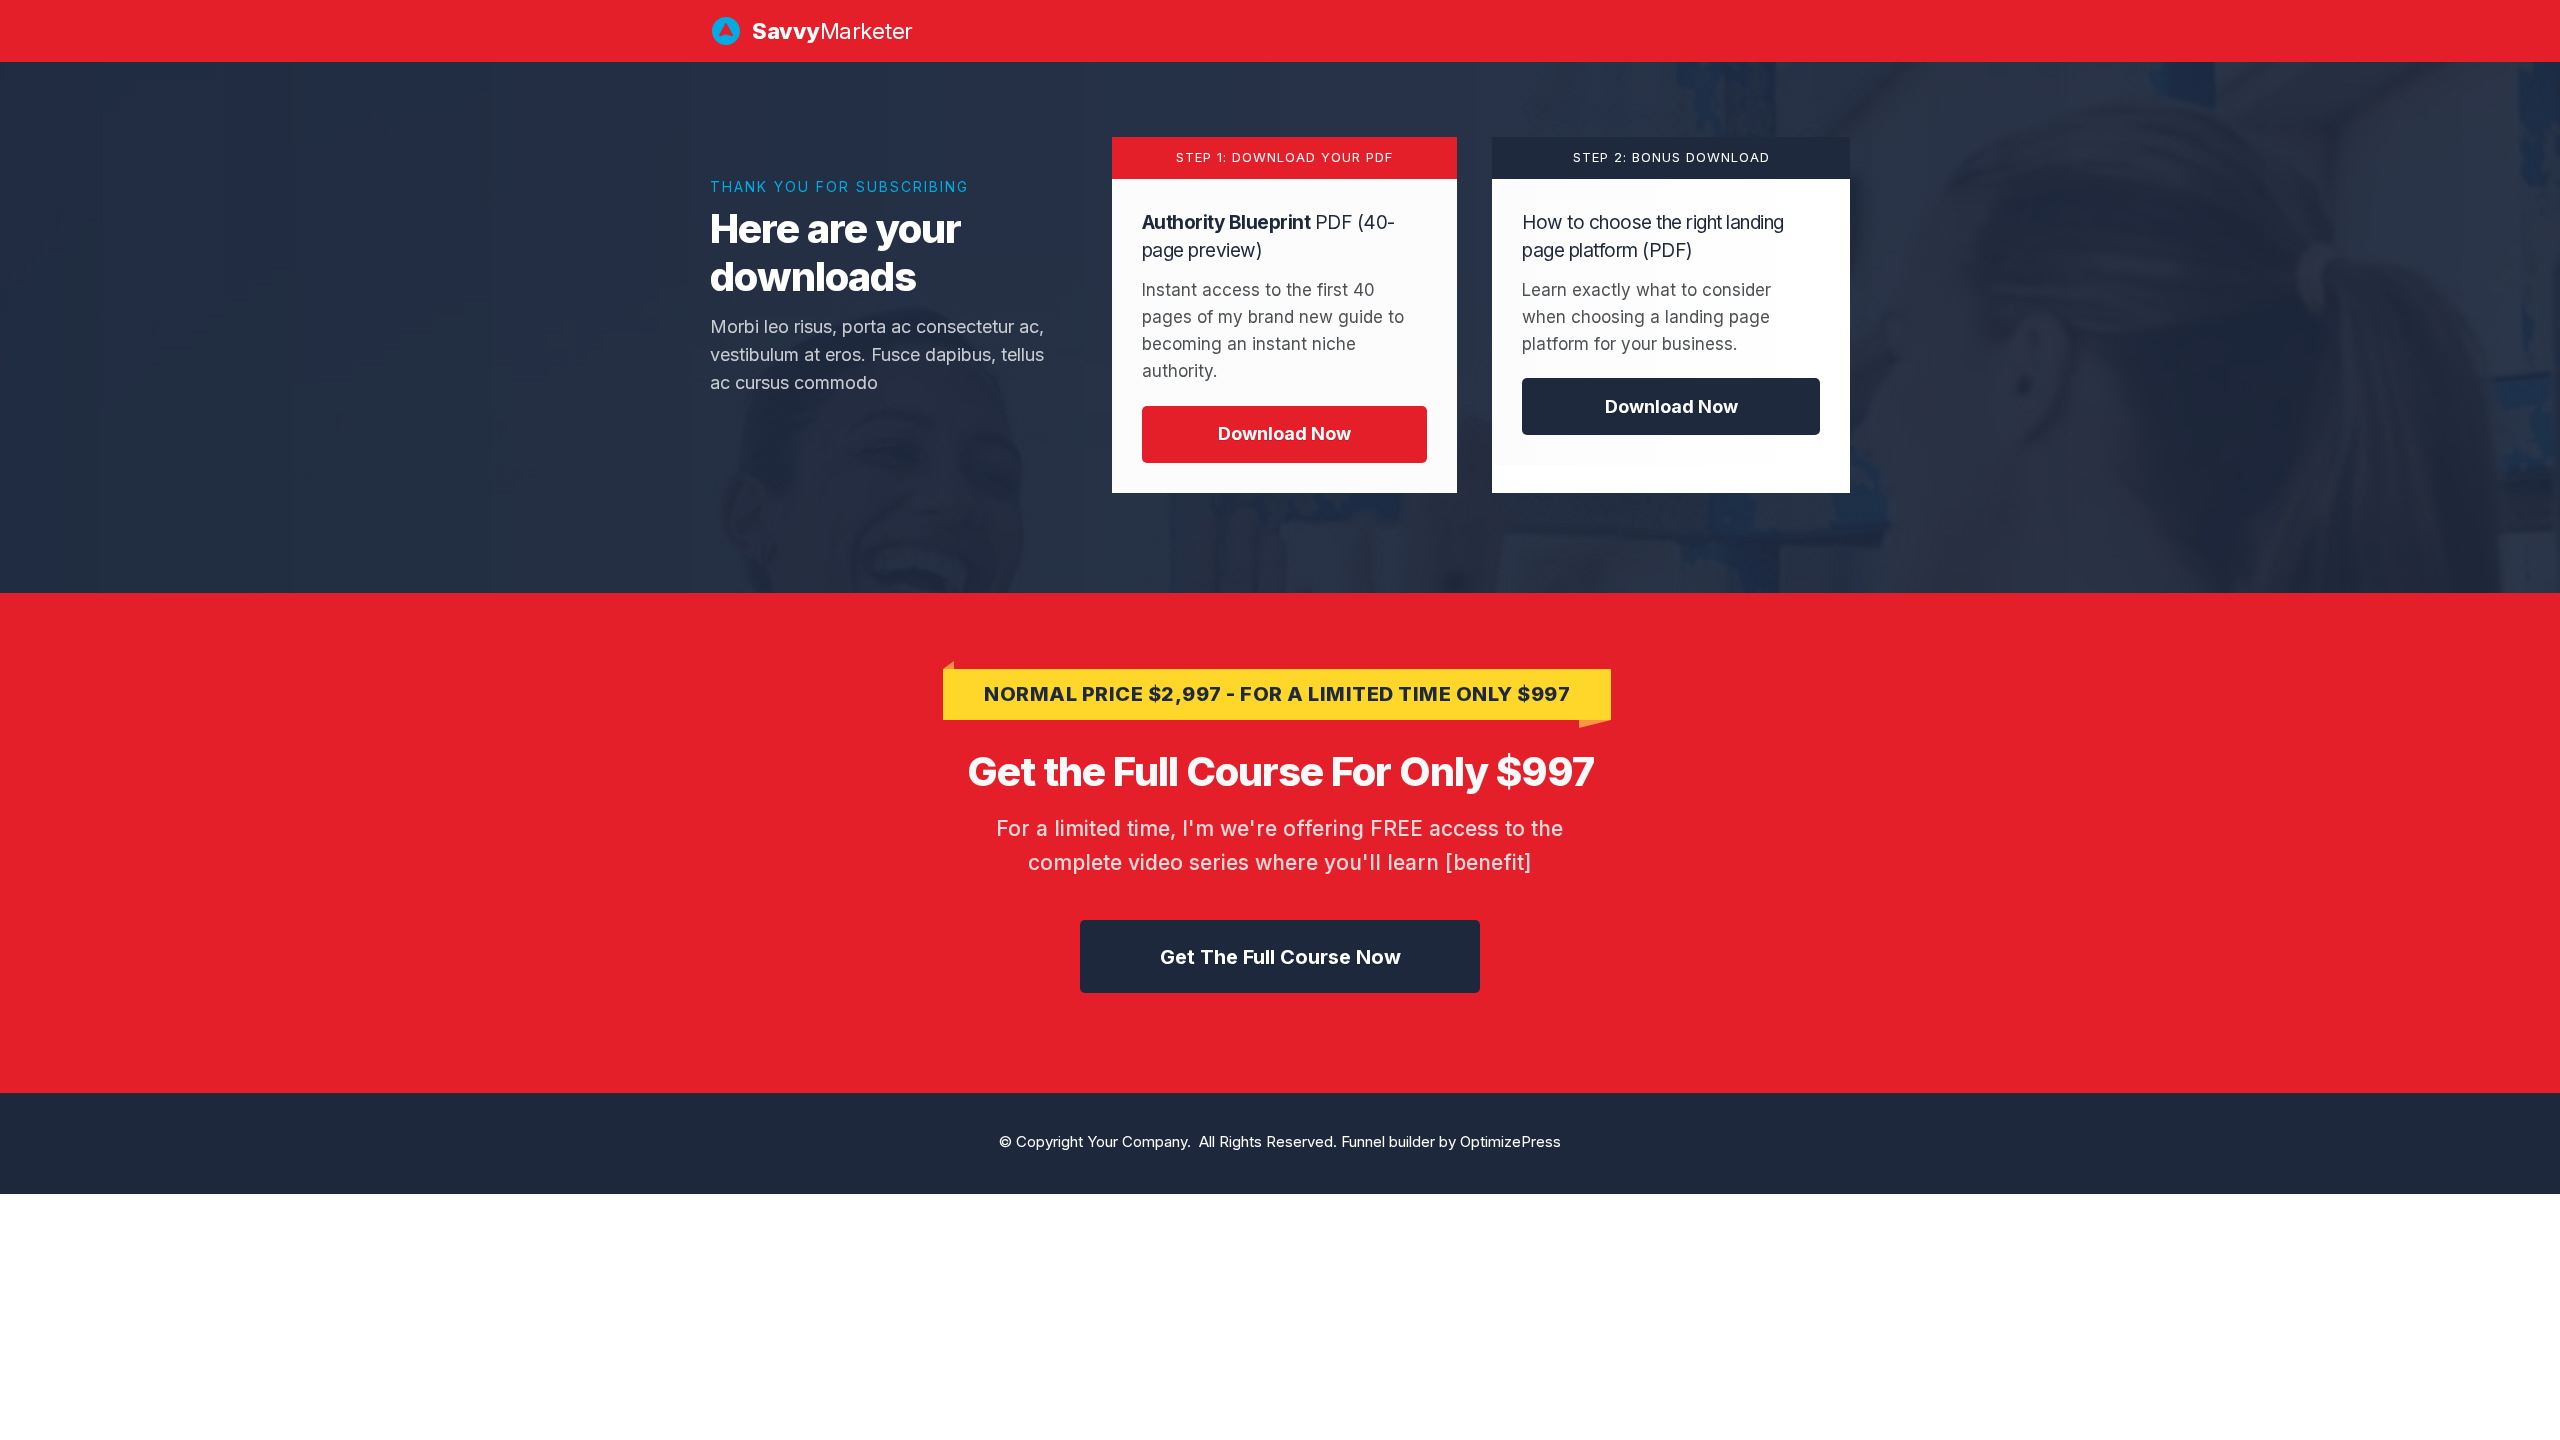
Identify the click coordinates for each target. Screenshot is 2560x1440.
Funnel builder (1388, 1141)
